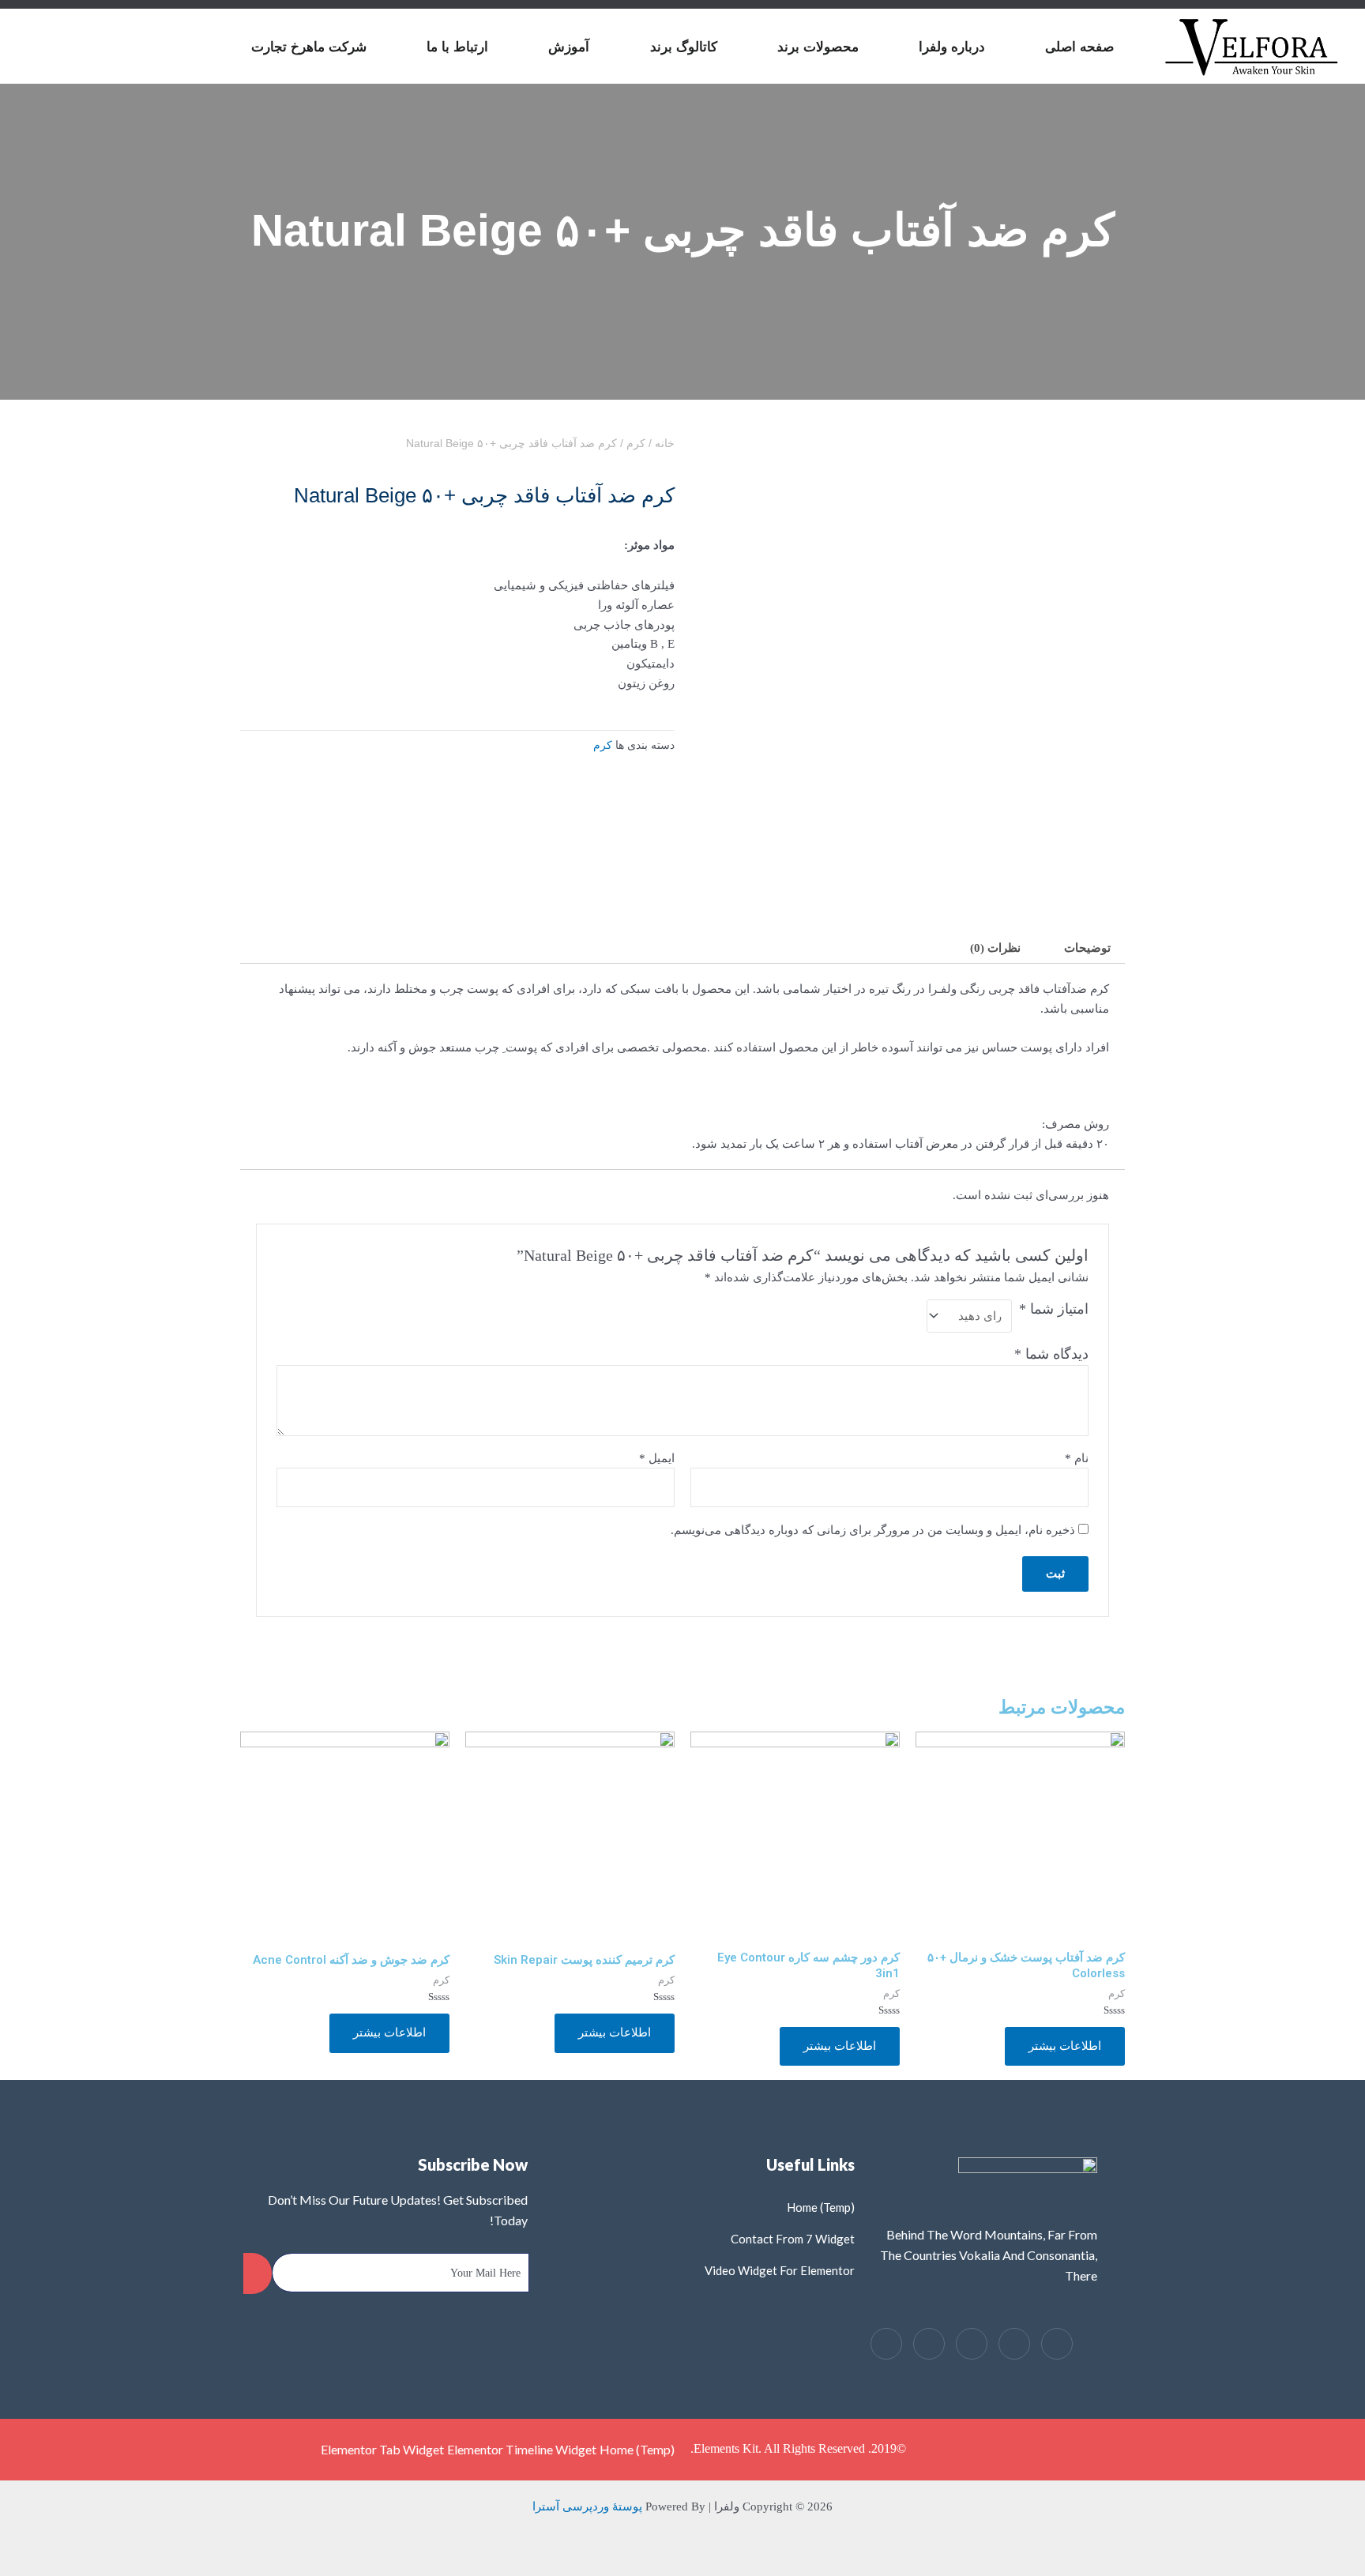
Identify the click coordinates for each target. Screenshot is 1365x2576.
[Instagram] (886, 2344)
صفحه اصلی (1079, 47)
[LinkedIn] (972, 2344)
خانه (665, 444)
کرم (636, 444)
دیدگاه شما (1051, 1354)
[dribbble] (929, 2344)
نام (1077, 1458)
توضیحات (1087, 948)
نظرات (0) (995, 948)
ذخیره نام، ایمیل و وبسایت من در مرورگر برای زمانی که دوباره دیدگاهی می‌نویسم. (873, 1530)
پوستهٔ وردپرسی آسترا (587, 2506)
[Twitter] (1014, 2344)
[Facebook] (1057, 2344)
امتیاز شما (1054, 1309)
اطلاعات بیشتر (1065, 2046)
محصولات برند (818, 47)
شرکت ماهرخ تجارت (309, 47)
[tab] (1087, 948)
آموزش (569, 47)
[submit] (258, 2273)
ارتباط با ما (457, 47)
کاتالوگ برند (684, 47)
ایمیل (657, 1458)
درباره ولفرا (952, 47)
